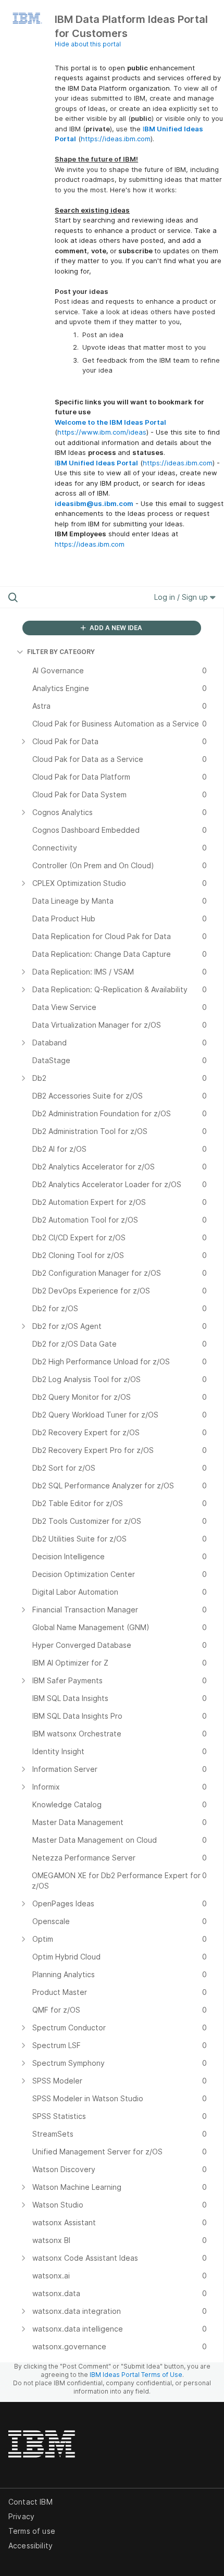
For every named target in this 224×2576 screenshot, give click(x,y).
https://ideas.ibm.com (116, 139)
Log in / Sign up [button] (182, 597)
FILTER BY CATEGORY (61, 652)
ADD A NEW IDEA (115, 628)
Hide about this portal (88, 44)
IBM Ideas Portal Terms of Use (136, 2375)
